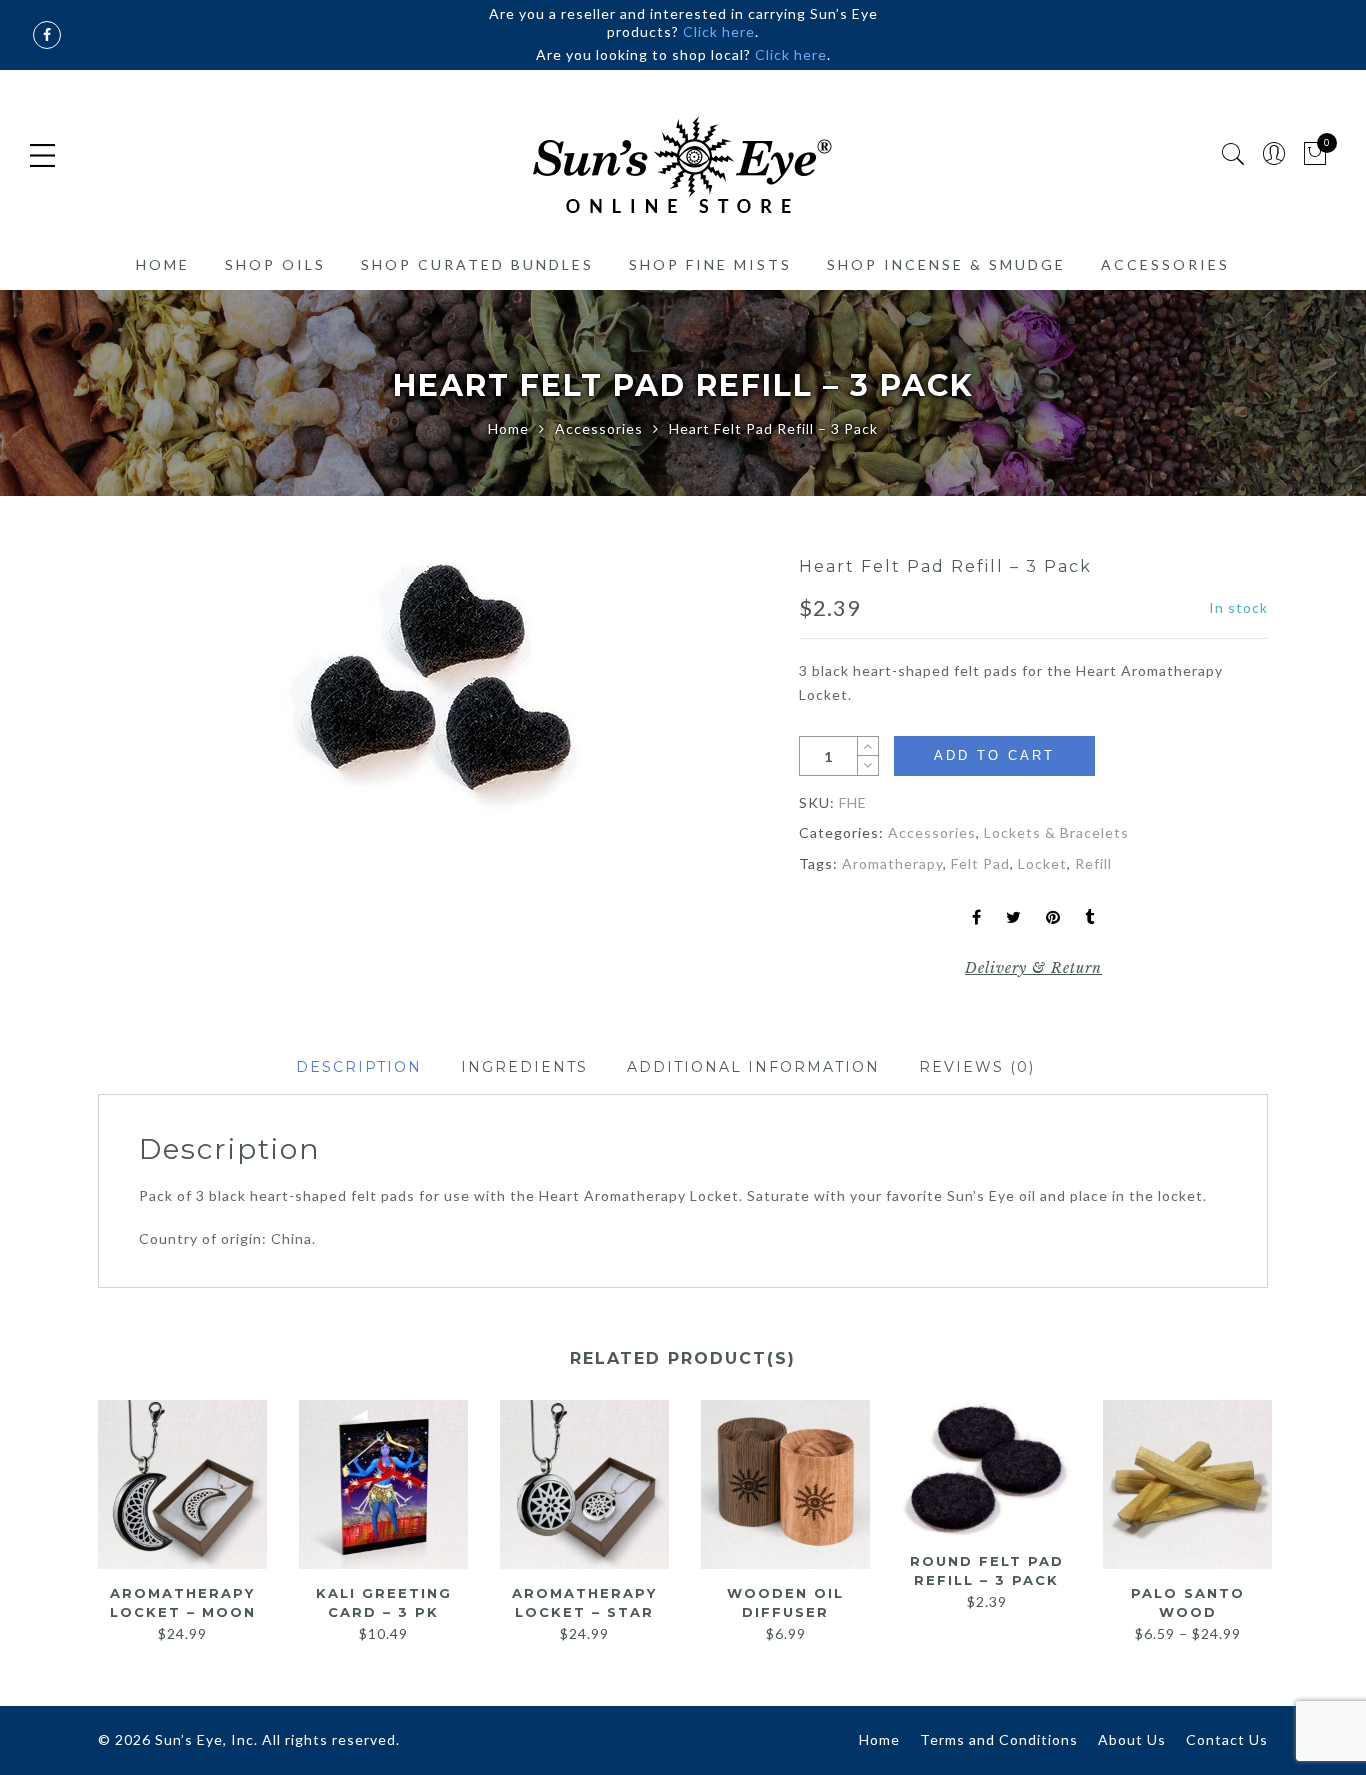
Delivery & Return (1033, 968)
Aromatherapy (892, 863)
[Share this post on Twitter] (1014, 918)
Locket (1042, 863)
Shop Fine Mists (710, 264)
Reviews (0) (977, 1067)
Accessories (1165, 264)
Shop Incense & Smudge (946, 264)
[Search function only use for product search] (1233, 154)
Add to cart (994, 755)
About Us (1132, 1739)
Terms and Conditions (999, 1739)
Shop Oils (275, 264)
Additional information (753, 1067)
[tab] (359, 1067)
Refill (1093, 863)
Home (163, 264)
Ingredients (524, 1067)
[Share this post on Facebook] (977, 918)
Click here (719, 31)
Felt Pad (980, 863)
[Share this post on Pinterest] (1053, 918)
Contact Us (1227, 1739)
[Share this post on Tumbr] (1090, 918)
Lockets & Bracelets (1056, 832)
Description (359, 1067)
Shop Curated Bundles (477, 264)
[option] (432, 685)
